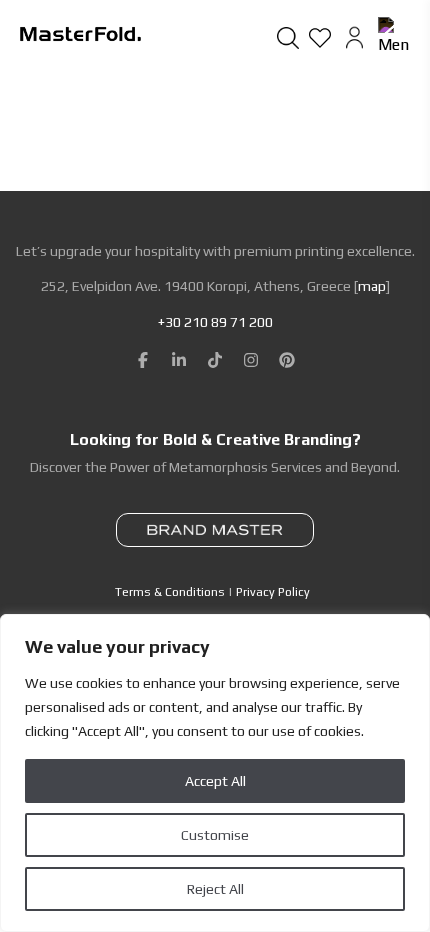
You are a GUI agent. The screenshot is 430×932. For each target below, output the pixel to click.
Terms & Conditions (170, 592)
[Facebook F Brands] (143, 360)
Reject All (215, 889)
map (372, 286)
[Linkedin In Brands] (179, 360)
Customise (215, 835)
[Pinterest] (287, 360)
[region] (215, 773)
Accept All (215, 781)
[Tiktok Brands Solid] (215, 360)
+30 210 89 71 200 (215, 322)
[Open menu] (394, 37)
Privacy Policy (273, 592)
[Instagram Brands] (251, 360)
